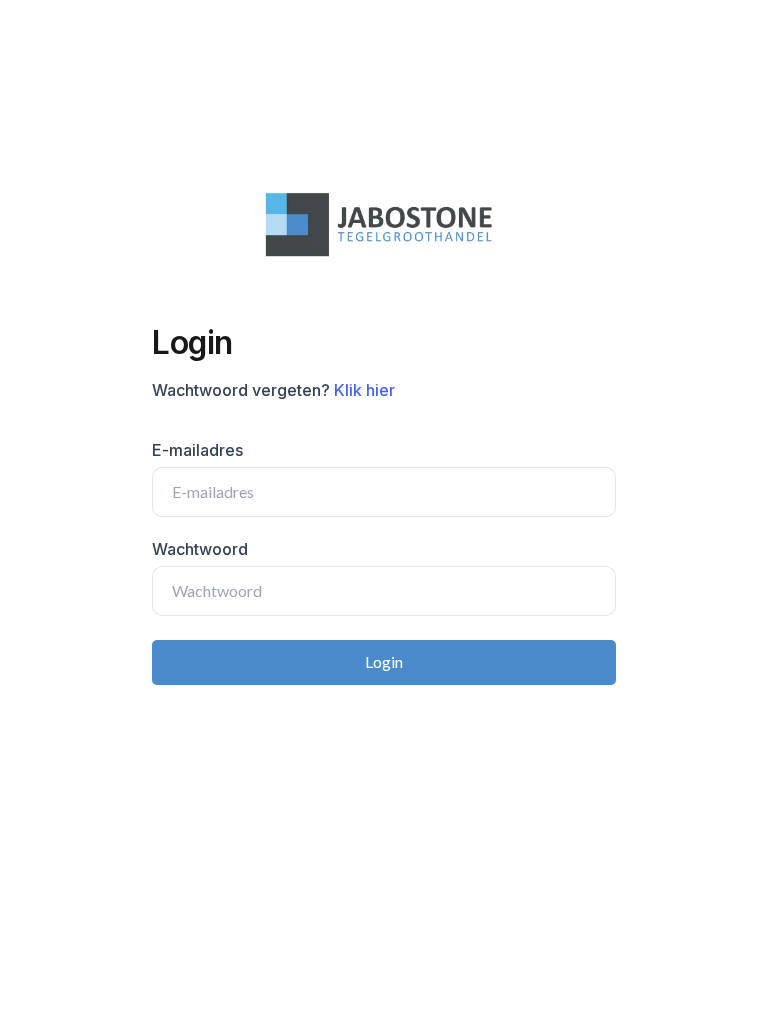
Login (384, 661)
